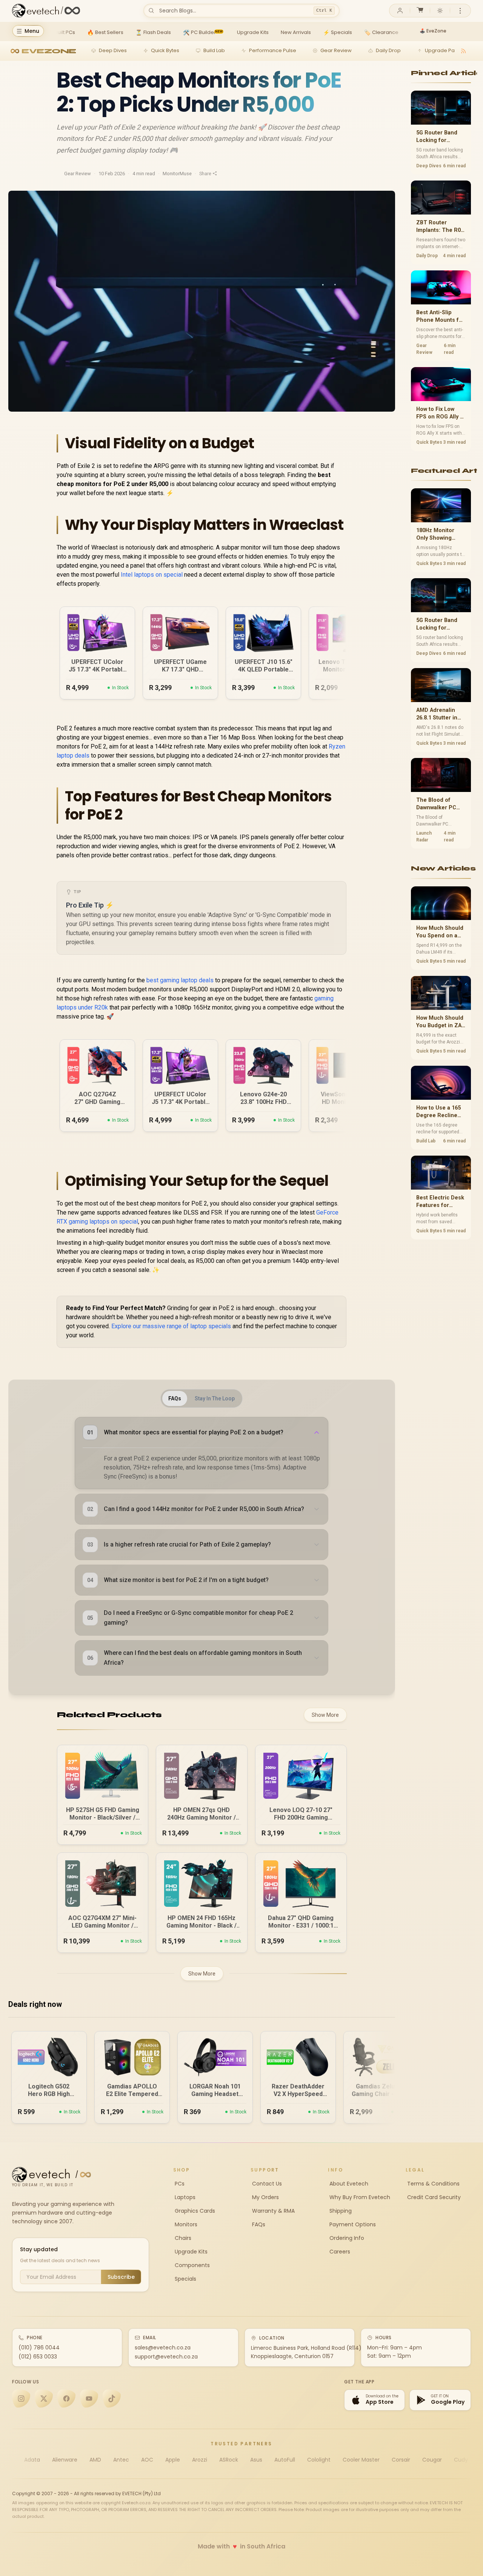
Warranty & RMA (273, 2211)
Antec (121, 2460)
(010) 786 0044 (39, 2348)
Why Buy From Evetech (359, 2197)
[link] (60, 32)
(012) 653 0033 (38, 2357)
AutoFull (285, 2460)
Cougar (432, 2460)
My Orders (265, 2197)
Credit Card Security (433, 2197)
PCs (179, 2184)
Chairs (182, 2238)
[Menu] (460, 11)
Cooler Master (361, 2460)
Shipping (340, 2211)
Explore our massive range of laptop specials (171, 1326)
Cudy (461, 2460)
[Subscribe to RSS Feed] (463, 51)
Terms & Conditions (433, 2184)
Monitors (185, 2224)
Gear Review (78, 174)
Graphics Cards (194, 2211)
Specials (185, 2279)
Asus (256, 2460)
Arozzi (200, 2460)
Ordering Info (346, 2238)
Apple (173, 2460)
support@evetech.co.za (166, 2357)
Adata (32, 2460)
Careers (339, 2252)
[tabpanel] (202, 1546)
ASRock (229, 2460)
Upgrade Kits (190, 2252)
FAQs (258, 2224)
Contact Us (266, 2184)
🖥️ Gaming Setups (441, 31)
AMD (95, 2460)
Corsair (401, 2460)
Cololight (319, 2460)
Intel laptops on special (152, 575)
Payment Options (352, 2224)
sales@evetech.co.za (163, 2348)
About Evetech (348, 2184)
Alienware (65, 2460)
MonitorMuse (177, 174)
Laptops (184, 2197)
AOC (147, 2460)
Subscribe (121, 2277)
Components (192, 2265)
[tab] (175, 1398)
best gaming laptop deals (180, 980)
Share (205, 174)
